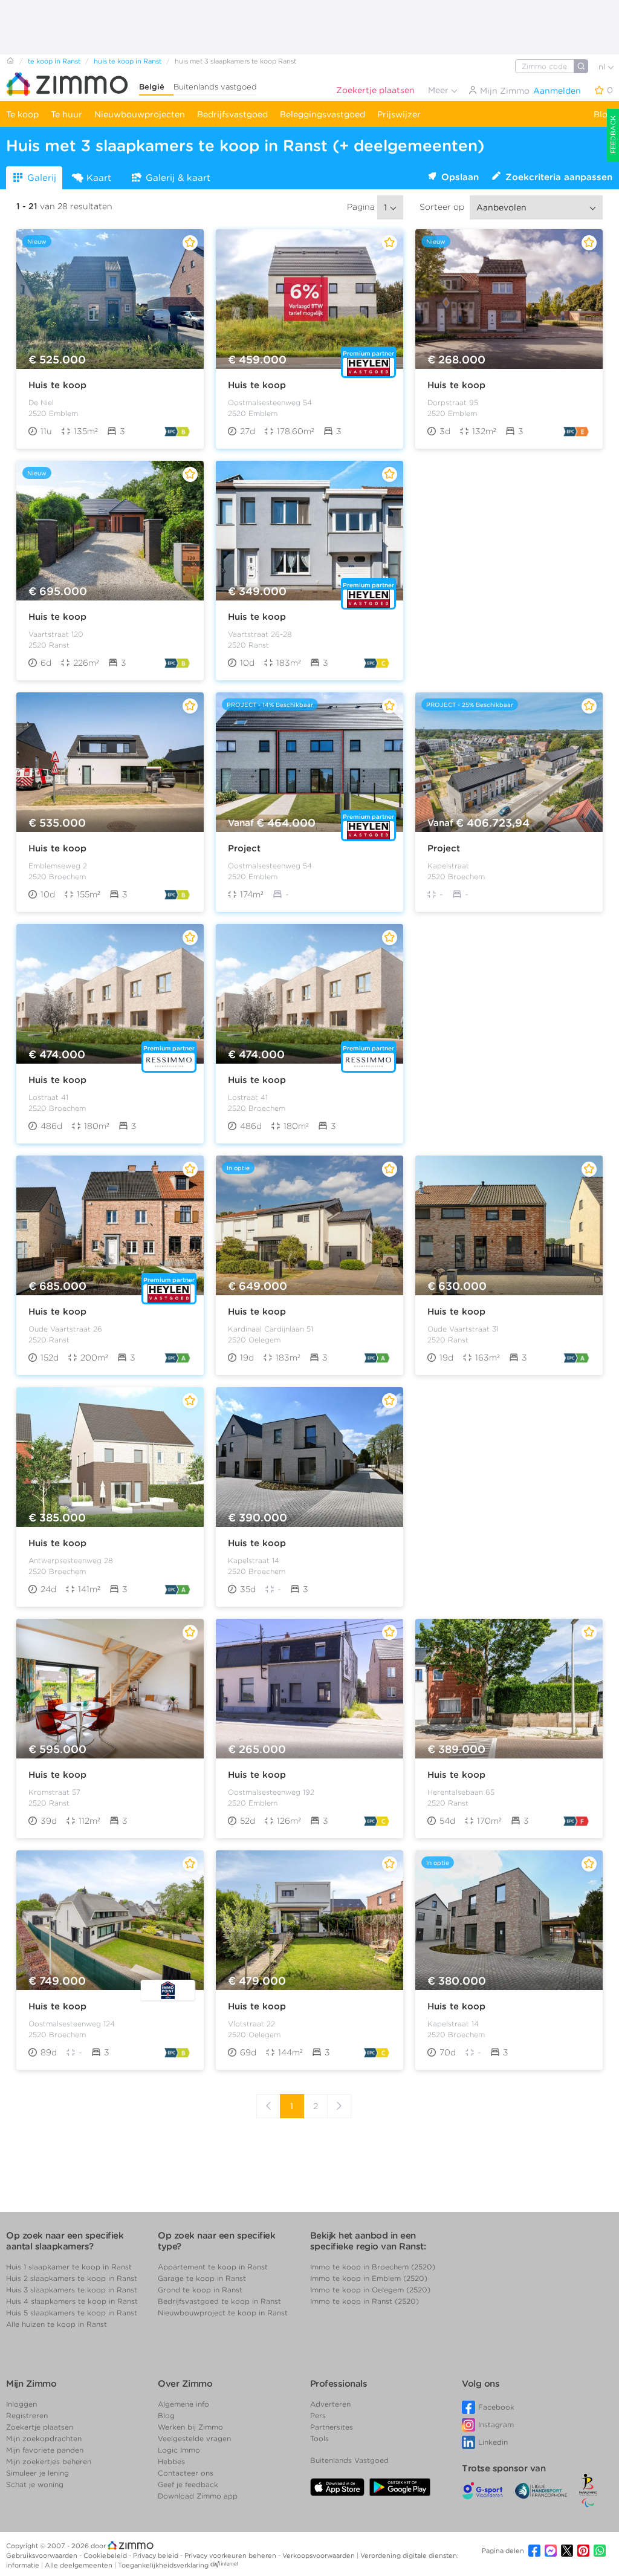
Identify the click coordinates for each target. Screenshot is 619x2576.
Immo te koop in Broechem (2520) (373, 2267)
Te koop (22, 114)
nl (603, 67)
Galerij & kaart (178, 178)
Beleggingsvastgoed (322, 114)
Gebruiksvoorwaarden (43, 2555)
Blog (603, 114)
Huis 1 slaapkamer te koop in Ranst (69, 2267)
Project (244, 848)
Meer (439, 90)
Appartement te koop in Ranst (213, 2267)
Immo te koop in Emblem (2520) (369, 2278)
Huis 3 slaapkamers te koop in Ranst (72, 2290)
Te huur (66, 114)
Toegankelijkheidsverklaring (163, 2565)
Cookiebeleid (106, 2555)
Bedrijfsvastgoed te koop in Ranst (219, 2301)
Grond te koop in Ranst (200, 2290)
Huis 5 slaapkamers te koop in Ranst (72, 2313)
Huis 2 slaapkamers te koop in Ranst (72, 2278)
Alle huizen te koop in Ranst (57, 2324)
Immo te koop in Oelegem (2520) (370, 2290)
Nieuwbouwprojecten (140, 114)
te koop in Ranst (54, 61)
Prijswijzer (399, 114)
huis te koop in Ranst (128, 61)
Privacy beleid (157, 2555)
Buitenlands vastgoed (215, 87)
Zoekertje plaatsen (375, 90)
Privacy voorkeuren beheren (231, 2555)
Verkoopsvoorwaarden (319, 2555)
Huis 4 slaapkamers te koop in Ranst (72, 2301)
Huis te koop (57, 385)
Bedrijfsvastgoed (232, 114)
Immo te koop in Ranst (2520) (365, 2301)
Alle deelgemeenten (79, 2565)
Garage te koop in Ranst (202, 2278)
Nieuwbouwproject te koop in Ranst (223, 2313)
